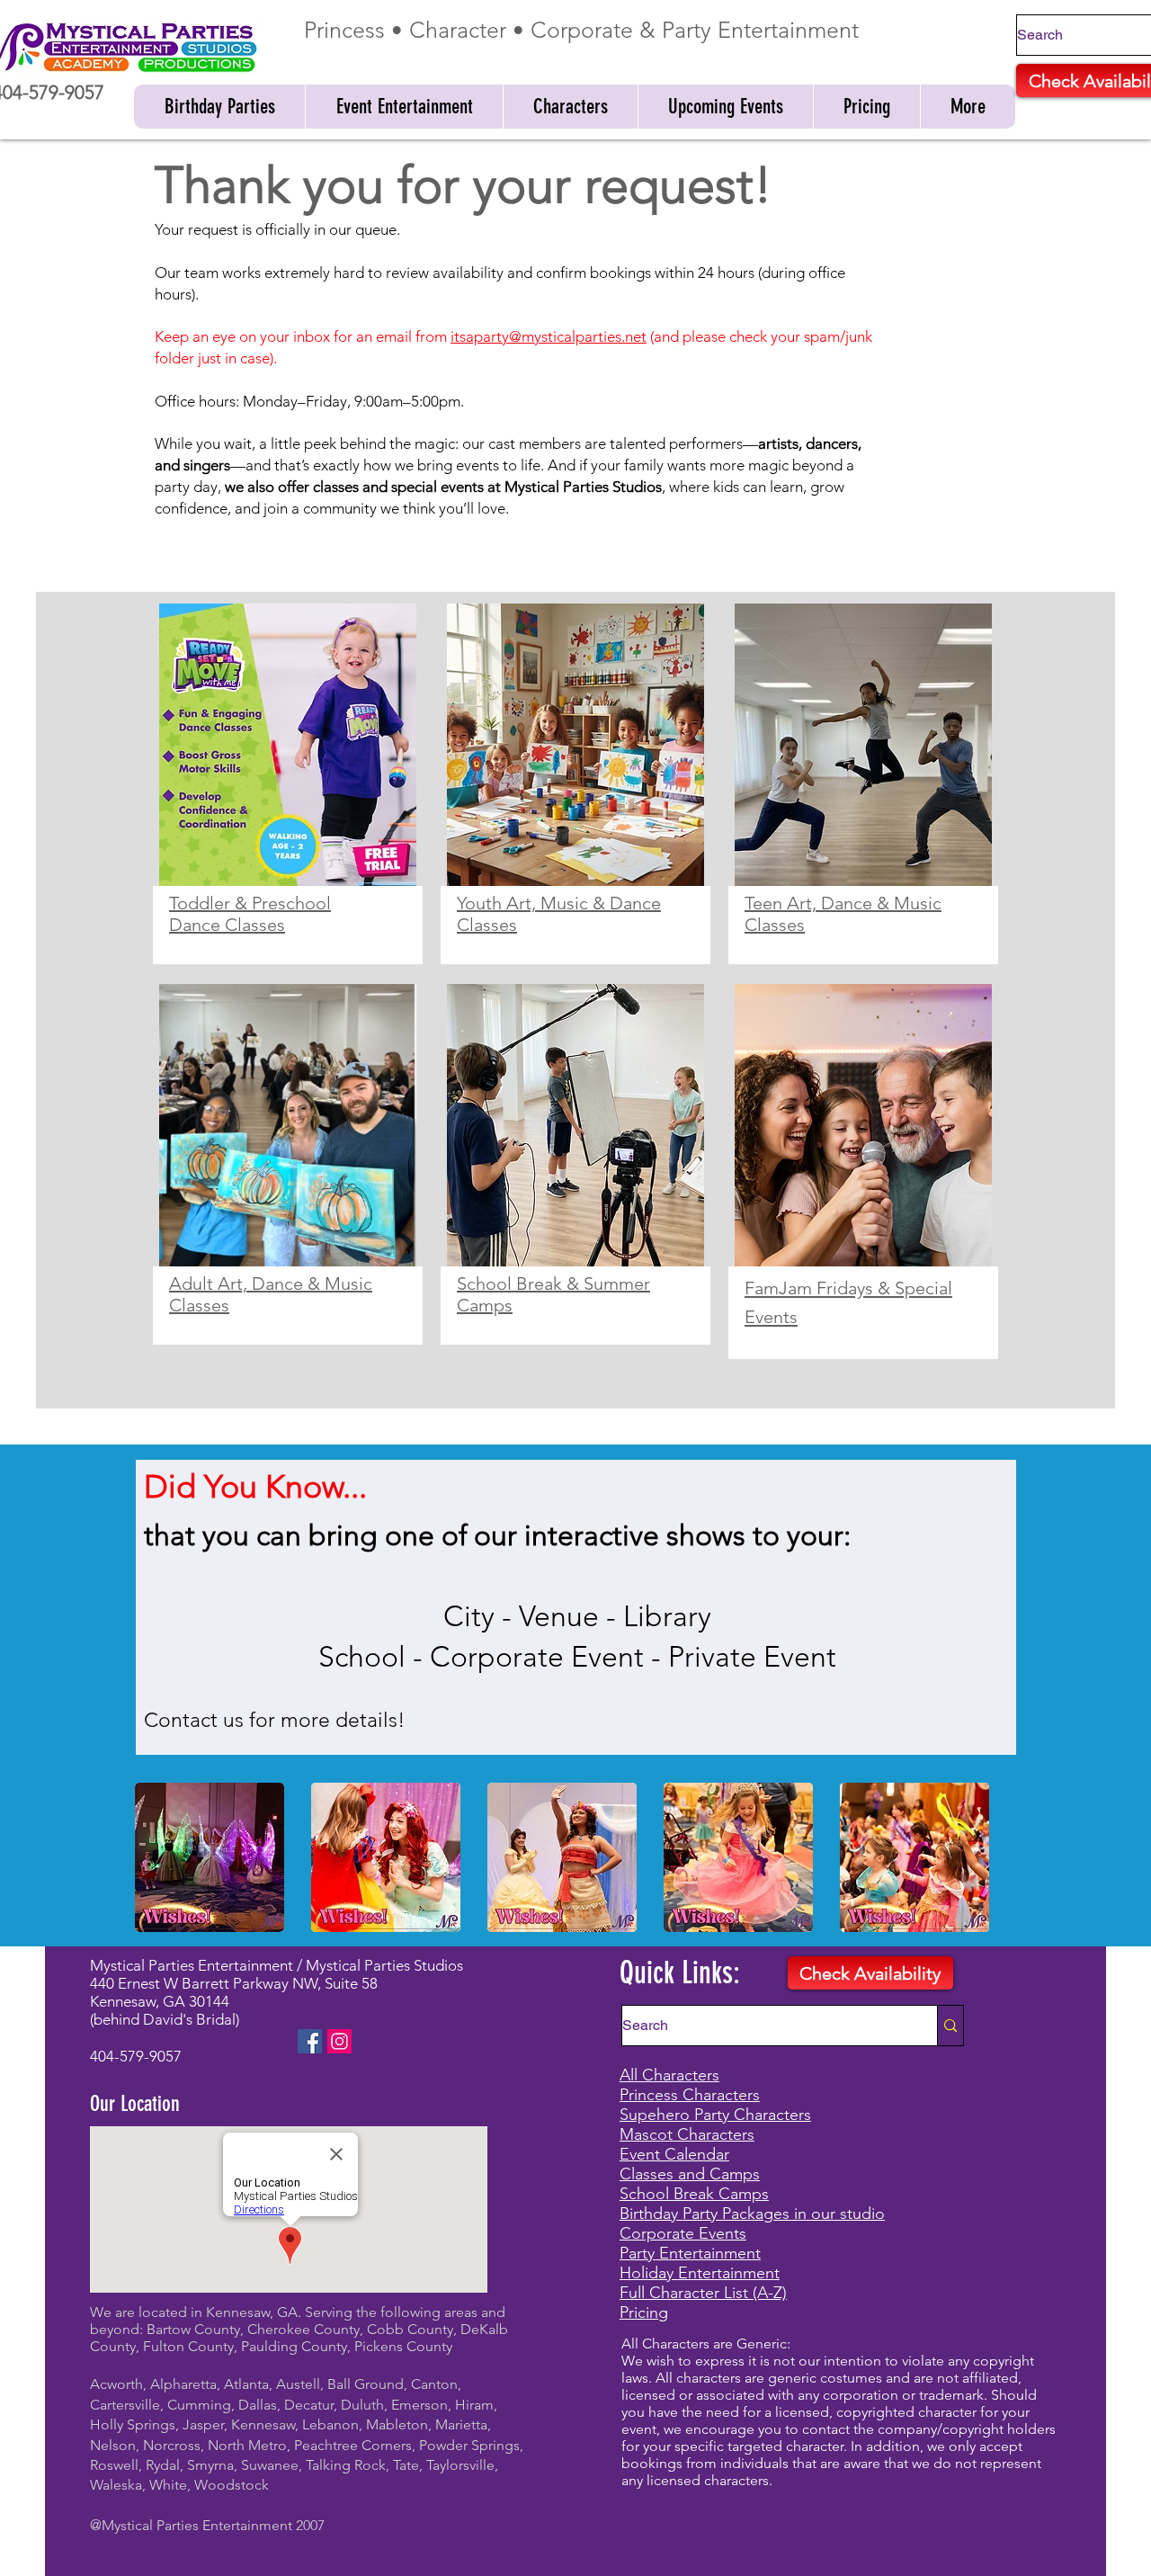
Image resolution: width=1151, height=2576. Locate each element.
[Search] (950, 2026)
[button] (219, 107)
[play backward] (157, 1857)
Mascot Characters (687, 2134)
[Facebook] (310, 2041)
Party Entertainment (690, 2253)
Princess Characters (690, 2095)
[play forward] (994, 1857)
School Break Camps (694, 2194)
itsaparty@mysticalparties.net (549, 336)
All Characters (669, 2075)
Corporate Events (683, 2233)
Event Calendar (674, 2154)
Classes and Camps (690, 2174)
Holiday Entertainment (700, 2273)
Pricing (644, 2312)
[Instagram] (339, 2041)
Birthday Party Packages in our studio (752, 2214)
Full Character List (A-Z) (703, 2293)
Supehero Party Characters (715, 2115)
